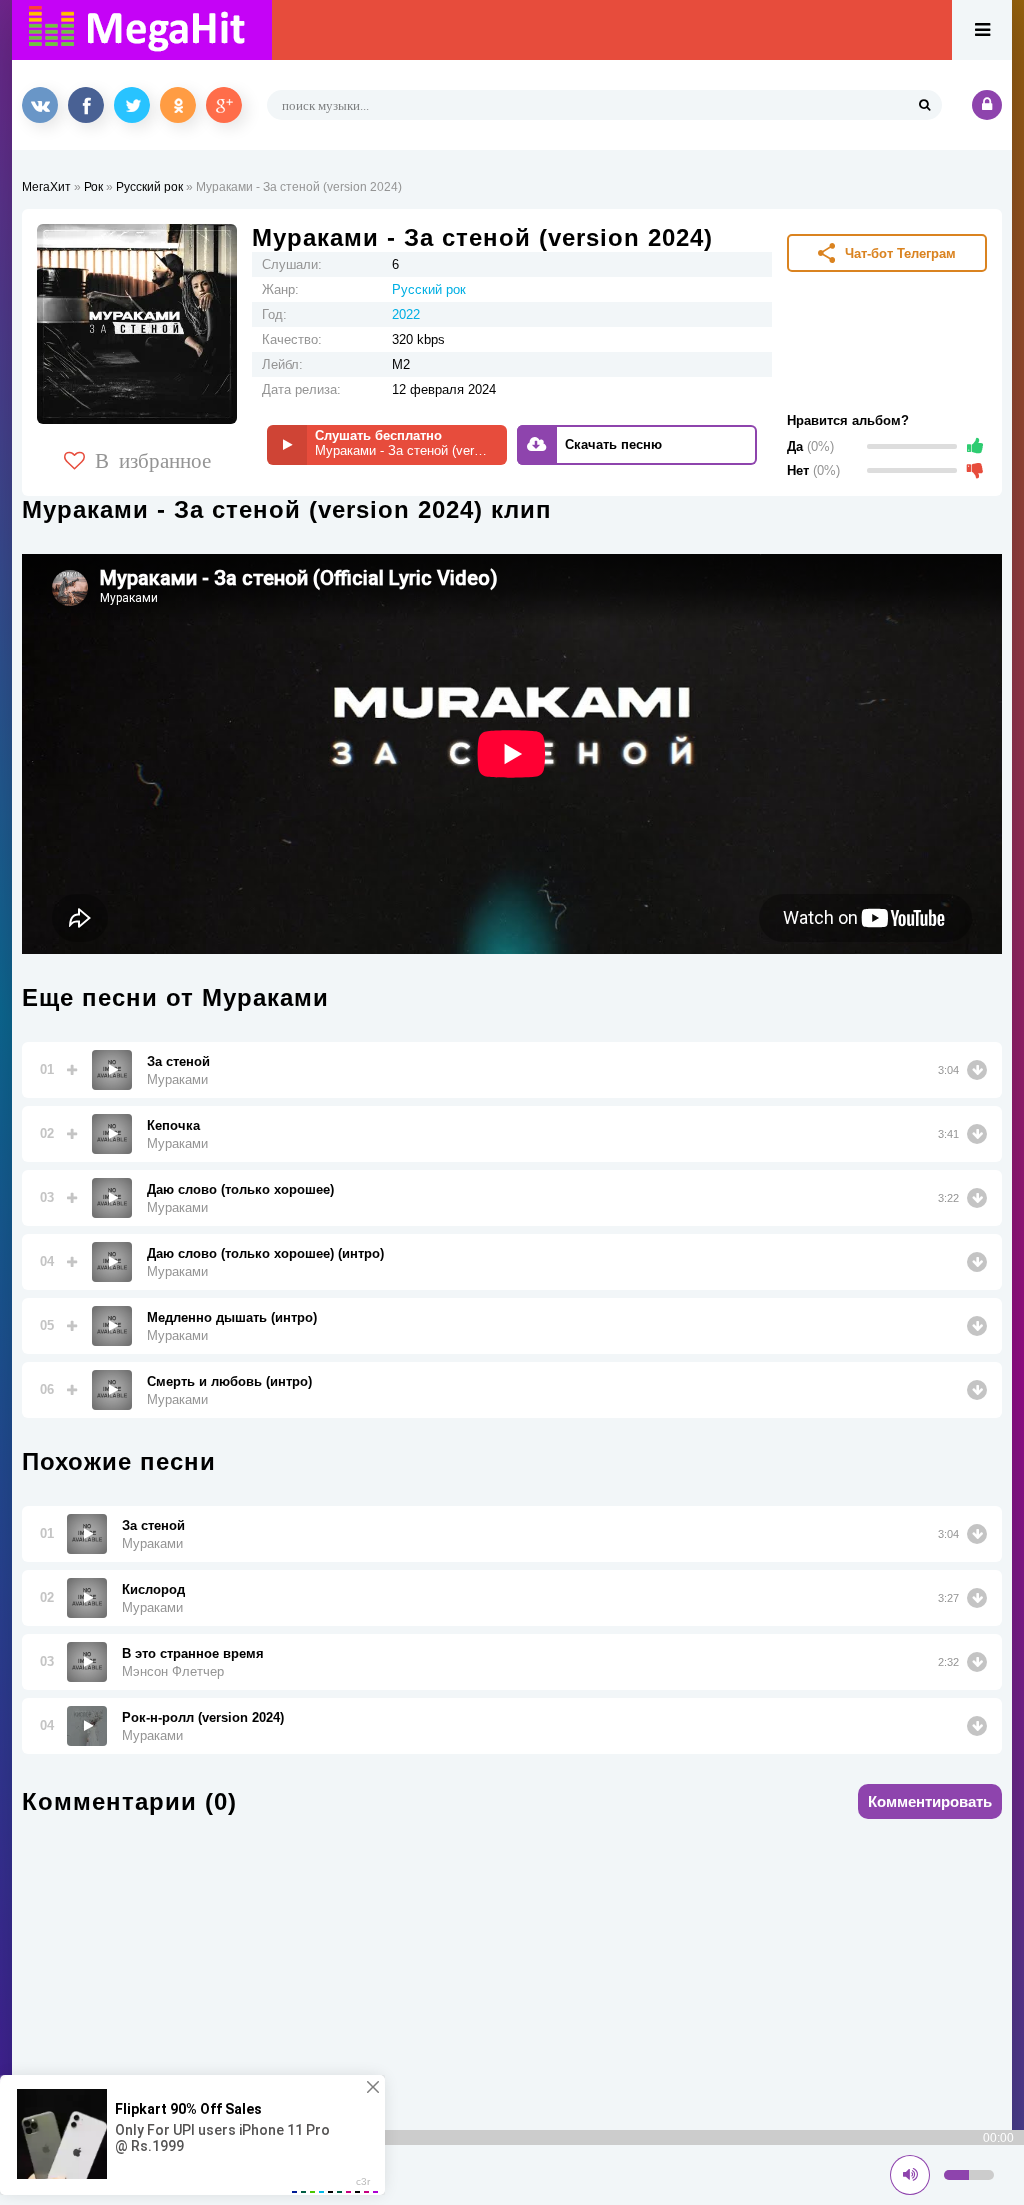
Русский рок (149, 187)
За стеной (178, 1061)
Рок (93, 187)
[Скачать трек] (977, 1070)
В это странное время (193, 1653)
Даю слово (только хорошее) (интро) (265, 1253)
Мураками (177, 1079)
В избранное (153, 459)
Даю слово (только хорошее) (240, 1189)
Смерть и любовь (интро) (229, 1381)
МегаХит (46, 187)
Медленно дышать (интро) (232, 1317)
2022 (406, 314)
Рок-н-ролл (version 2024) (203, 1717)
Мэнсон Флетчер (173, 1671)
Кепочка (173, 1125)
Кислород (153, 1589)
